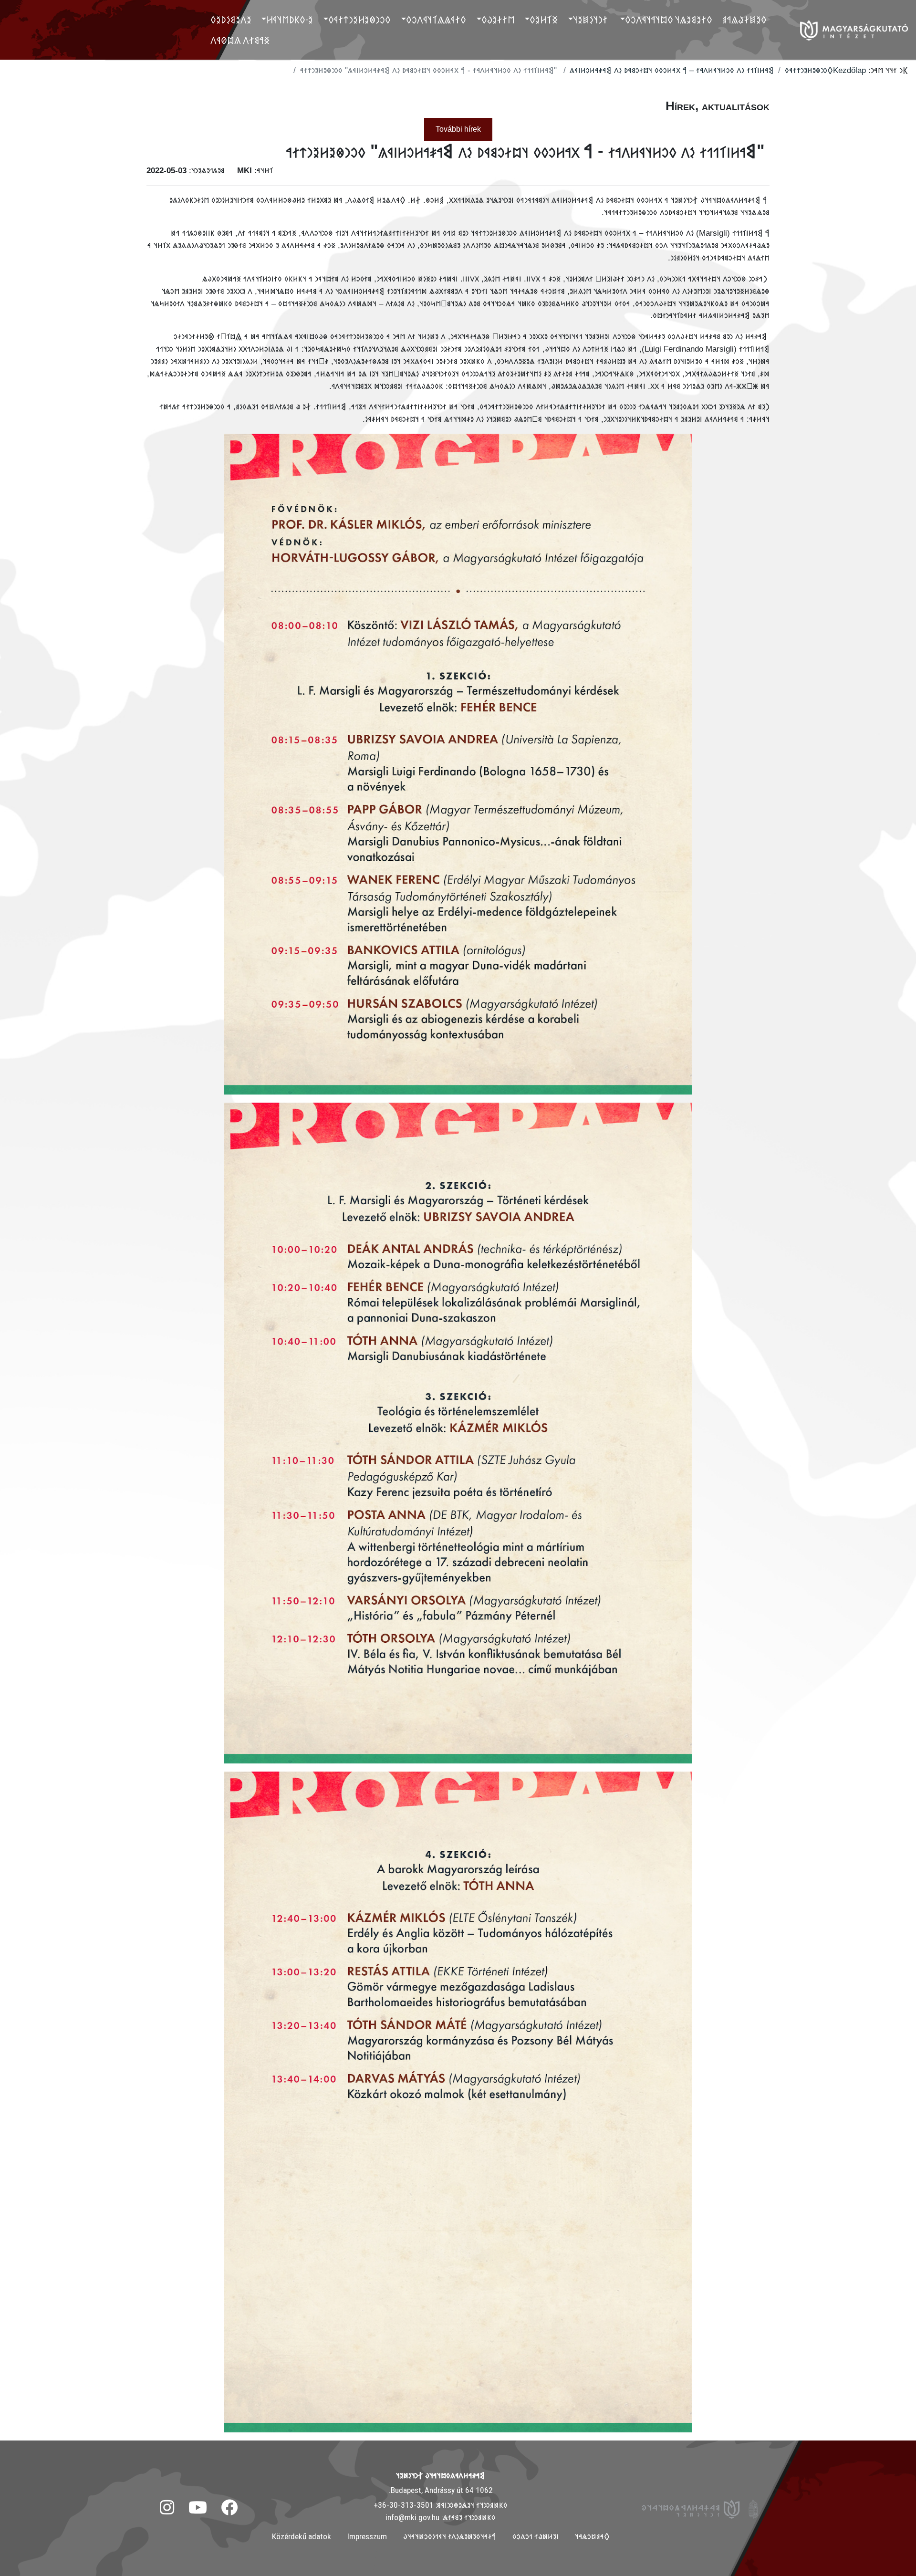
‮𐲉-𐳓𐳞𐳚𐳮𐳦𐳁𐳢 (290, 20)
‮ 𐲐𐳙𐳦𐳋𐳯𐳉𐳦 (591, 20)
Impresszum (367, 2536)
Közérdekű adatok (302, 2536)
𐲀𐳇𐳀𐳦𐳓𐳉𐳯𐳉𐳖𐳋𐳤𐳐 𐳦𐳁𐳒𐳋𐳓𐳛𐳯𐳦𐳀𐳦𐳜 (450, 2536)
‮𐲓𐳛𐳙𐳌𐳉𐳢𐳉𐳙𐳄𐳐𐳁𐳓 (359, 20)
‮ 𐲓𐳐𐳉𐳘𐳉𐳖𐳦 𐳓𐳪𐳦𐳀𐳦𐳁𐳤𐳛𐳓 (670, 20)
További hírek (458, 129)
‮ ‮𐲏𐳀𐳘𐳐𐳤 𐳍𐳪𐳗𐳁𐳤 (241, 40)
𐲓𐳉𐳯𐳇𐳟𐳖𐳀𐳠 (744, 20)
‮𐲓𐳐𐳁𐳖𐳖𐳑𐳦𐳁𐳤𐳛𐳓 (436, 20)
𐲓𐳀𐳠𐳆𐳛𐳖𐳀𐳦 (592, 2536)
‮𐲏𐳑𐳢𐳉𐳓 (544, 20)
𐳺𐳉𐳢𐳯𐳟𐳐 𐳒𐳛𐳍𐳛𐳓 (536, 2536)
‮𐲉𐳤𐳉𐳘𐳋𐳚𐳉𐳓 (231, 20)
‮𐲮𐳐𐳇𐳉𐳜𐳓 (498, 20)
